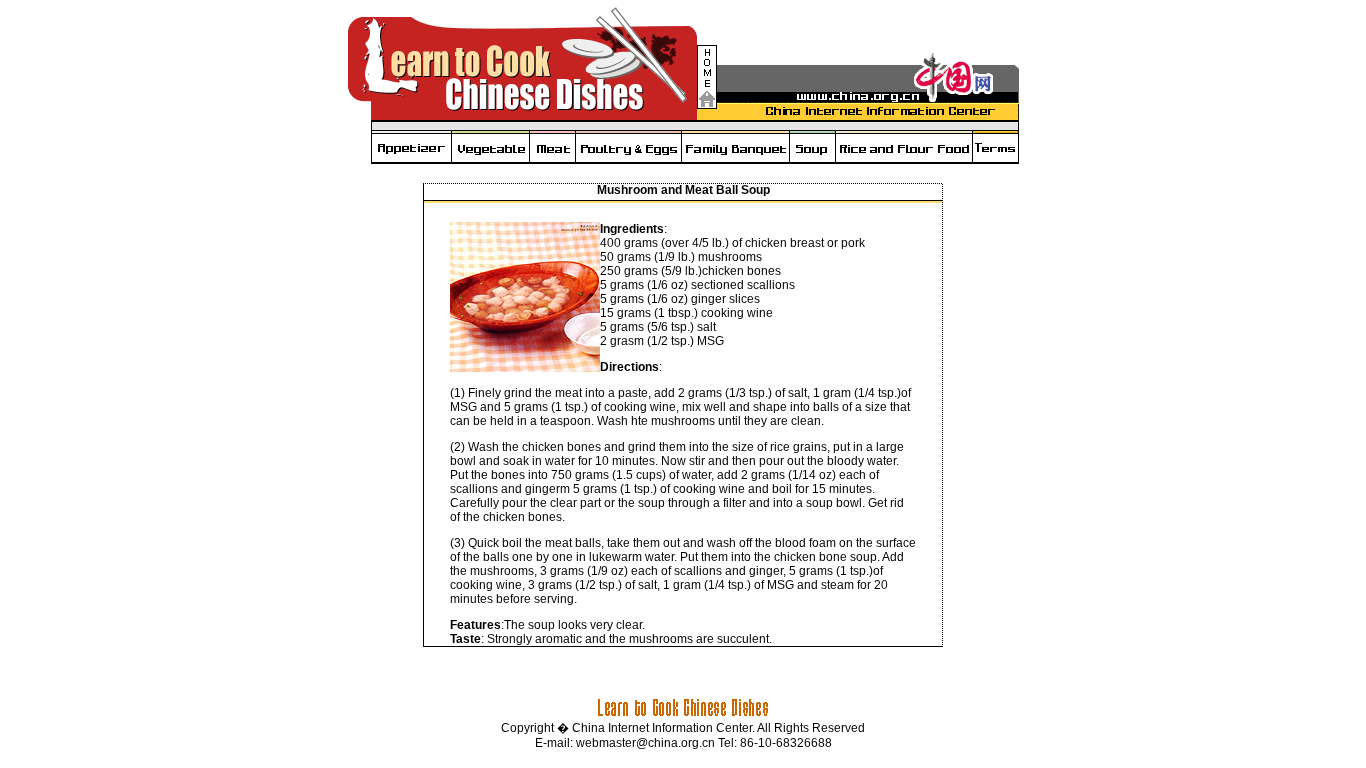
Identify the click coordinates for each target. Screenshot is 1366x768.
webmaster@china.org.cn (645, 743)
